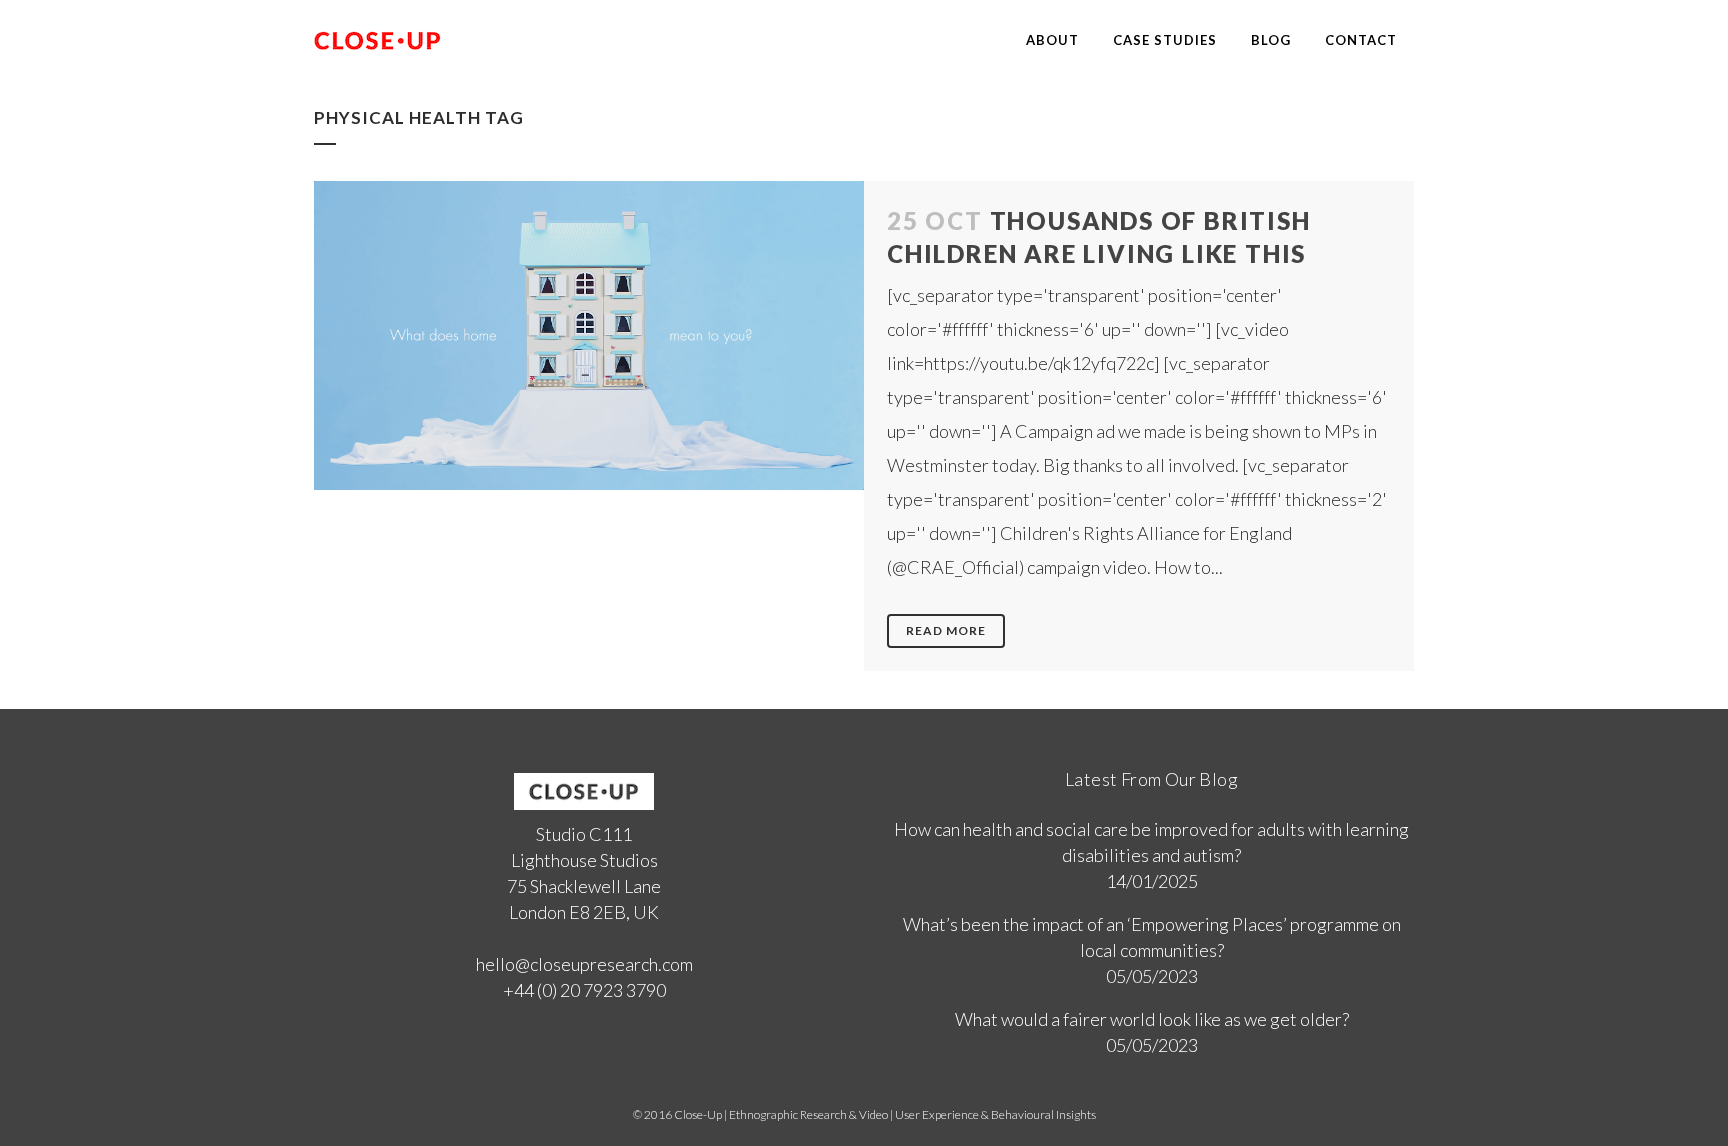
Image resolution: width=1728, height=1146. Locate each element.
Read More (946, 630)
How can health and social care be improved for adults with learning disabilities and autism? (1151, 842)
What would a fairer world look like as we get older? (1152, 1019)
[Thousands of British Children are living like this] (589, 335)
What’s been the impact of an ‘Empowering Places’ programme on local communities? (1152, 937)
